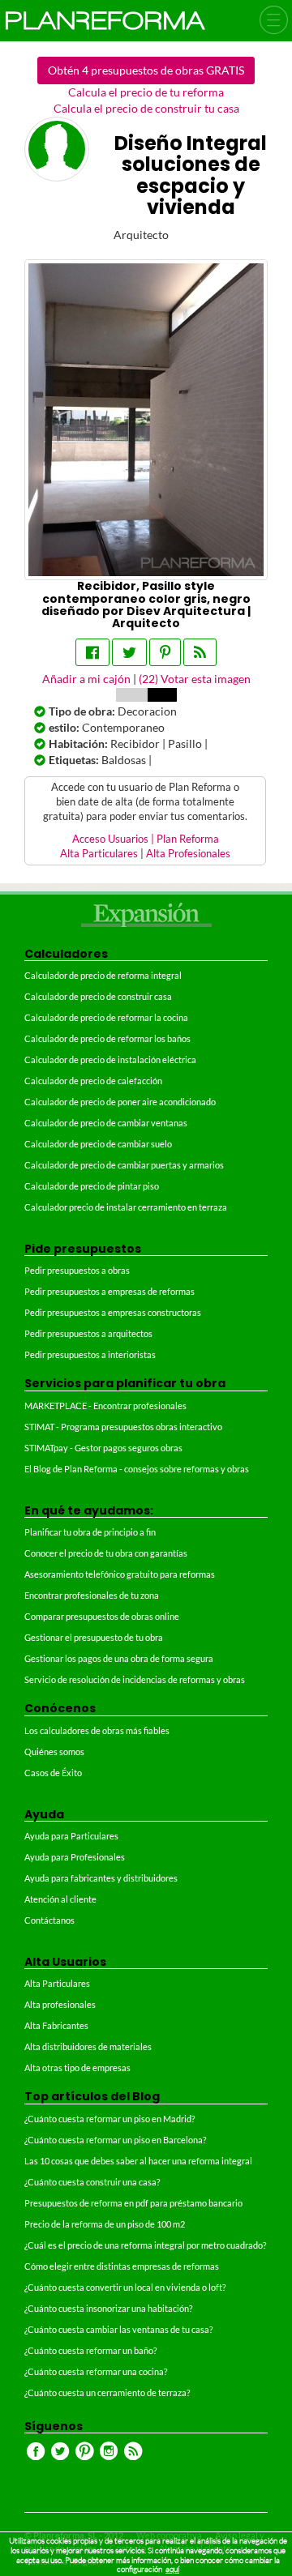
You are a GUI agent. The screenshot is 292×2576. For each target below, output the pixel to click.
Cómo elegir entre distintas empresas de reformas (122, 2266)
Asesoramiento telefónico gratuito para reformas (120, 1574)
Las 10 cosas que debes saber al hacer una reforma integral (138, 2161)
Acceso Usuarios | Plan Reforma (146, 839)
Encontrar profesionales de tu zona (92, 1595)
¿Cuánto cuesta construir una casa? (92, 2182)
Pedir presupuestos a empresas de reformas (109, 1291)
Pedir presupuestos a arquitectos (88, 1333)
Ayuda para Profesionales (75, 1857)
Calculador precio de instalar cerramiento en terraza (126, 1207)
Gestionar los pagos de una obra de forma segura (119, 1658)
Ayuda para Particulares (71, 1836)
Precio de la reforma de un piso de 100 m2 (105, 2224)
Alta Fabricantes (56, 2025)
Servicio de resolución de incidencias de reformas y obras (135, 1679)
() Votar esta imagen (195, 679)
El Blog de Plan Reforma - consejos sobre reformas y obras (137, 1469)
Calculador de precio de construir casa (98, 996)
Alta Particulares (99, 854)
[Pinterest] (165, 652)
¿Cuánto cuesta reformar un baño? (90, 2350)
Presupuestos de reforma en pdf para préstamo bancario (133, 2203)
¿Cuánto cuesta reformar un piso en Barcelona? (115, 2140)
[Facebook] (92, 652)
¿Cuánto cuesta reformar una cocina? (96, 2371)
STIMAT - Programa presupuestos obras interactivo (123, 1427)
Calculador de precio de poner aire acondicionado (120, 1102)
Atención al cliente (60, 1899)
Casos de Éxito (53, 1773)
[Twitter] (129, 652)
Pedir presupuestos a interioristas (90, 1354)
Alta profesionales (60, 2004)
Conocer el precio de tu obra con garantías (106, 1553)
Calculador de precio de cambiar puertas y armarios (124, 1165)
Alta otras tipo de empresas (77, 2068)
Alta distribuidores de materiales (88, 2046)
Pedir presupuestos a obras (77, 1270)
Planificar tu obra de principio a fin (90, 1532)
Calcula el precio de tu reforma (146, 92)
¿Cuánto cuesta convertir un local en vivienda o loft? (125, 2287)
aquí (172, 2569)
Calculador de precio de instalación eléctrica (110, 1059)
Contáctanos (49, 1920)
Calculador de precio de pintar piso (92, 1186)
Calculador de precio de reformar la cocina (106, 1017)
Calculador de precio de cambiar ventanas (106, 1123)
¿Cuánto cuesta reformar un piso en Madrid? (109, 2119)
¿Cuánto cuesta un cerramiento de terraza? (107, 2392)
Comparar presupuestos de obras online (102, 1616)
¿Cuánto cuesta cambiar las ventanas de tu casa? (118, 2329)
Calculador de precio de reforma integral (103, 975)
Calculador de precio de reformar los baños (107, 1038)
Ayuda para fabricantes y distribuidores (101, 1878)
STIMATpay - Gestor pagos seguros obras (103, 1448)
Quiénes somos (54, 1752)
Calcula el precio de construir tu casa (146, 108)
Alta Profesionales (188, 854)
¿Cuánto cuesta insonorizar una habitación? (108, 2308)
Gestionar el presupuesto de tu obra (94, 1637)
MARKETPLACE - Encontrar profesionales (105, 1405)
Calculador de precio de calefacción (93, 1081)
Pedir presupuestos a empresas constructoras (113, 1312)
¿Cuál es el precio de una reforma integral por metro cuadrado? (145, 2245)
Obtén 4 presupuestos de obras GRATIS (146, 70)
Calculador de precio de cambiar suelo (98, 1144)
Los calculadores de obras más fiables (97, 1730)
